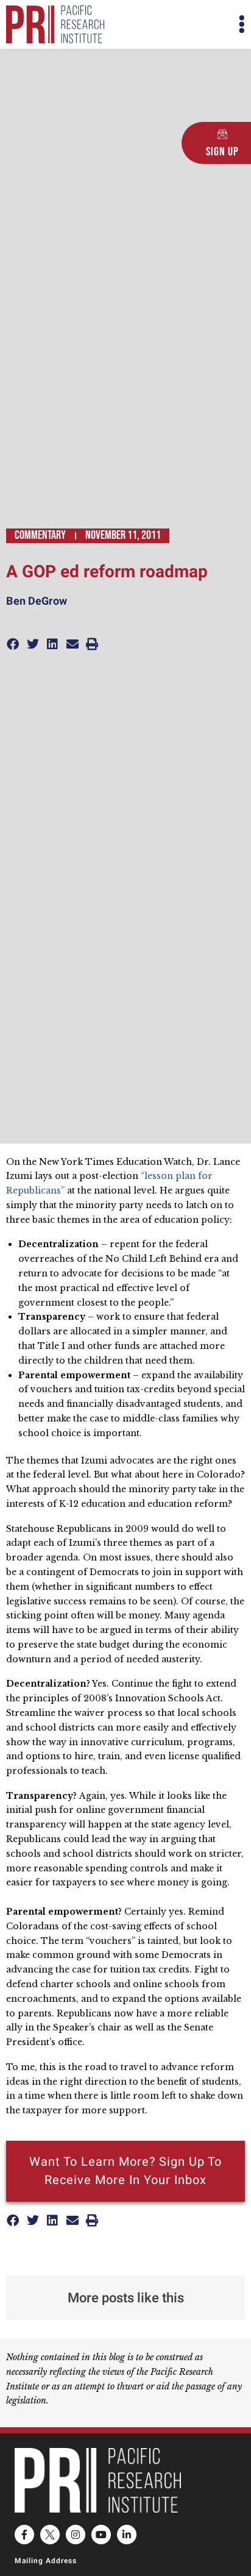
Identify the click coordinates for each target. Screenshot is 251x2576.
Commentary (40, 535)
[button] (185, 25)
